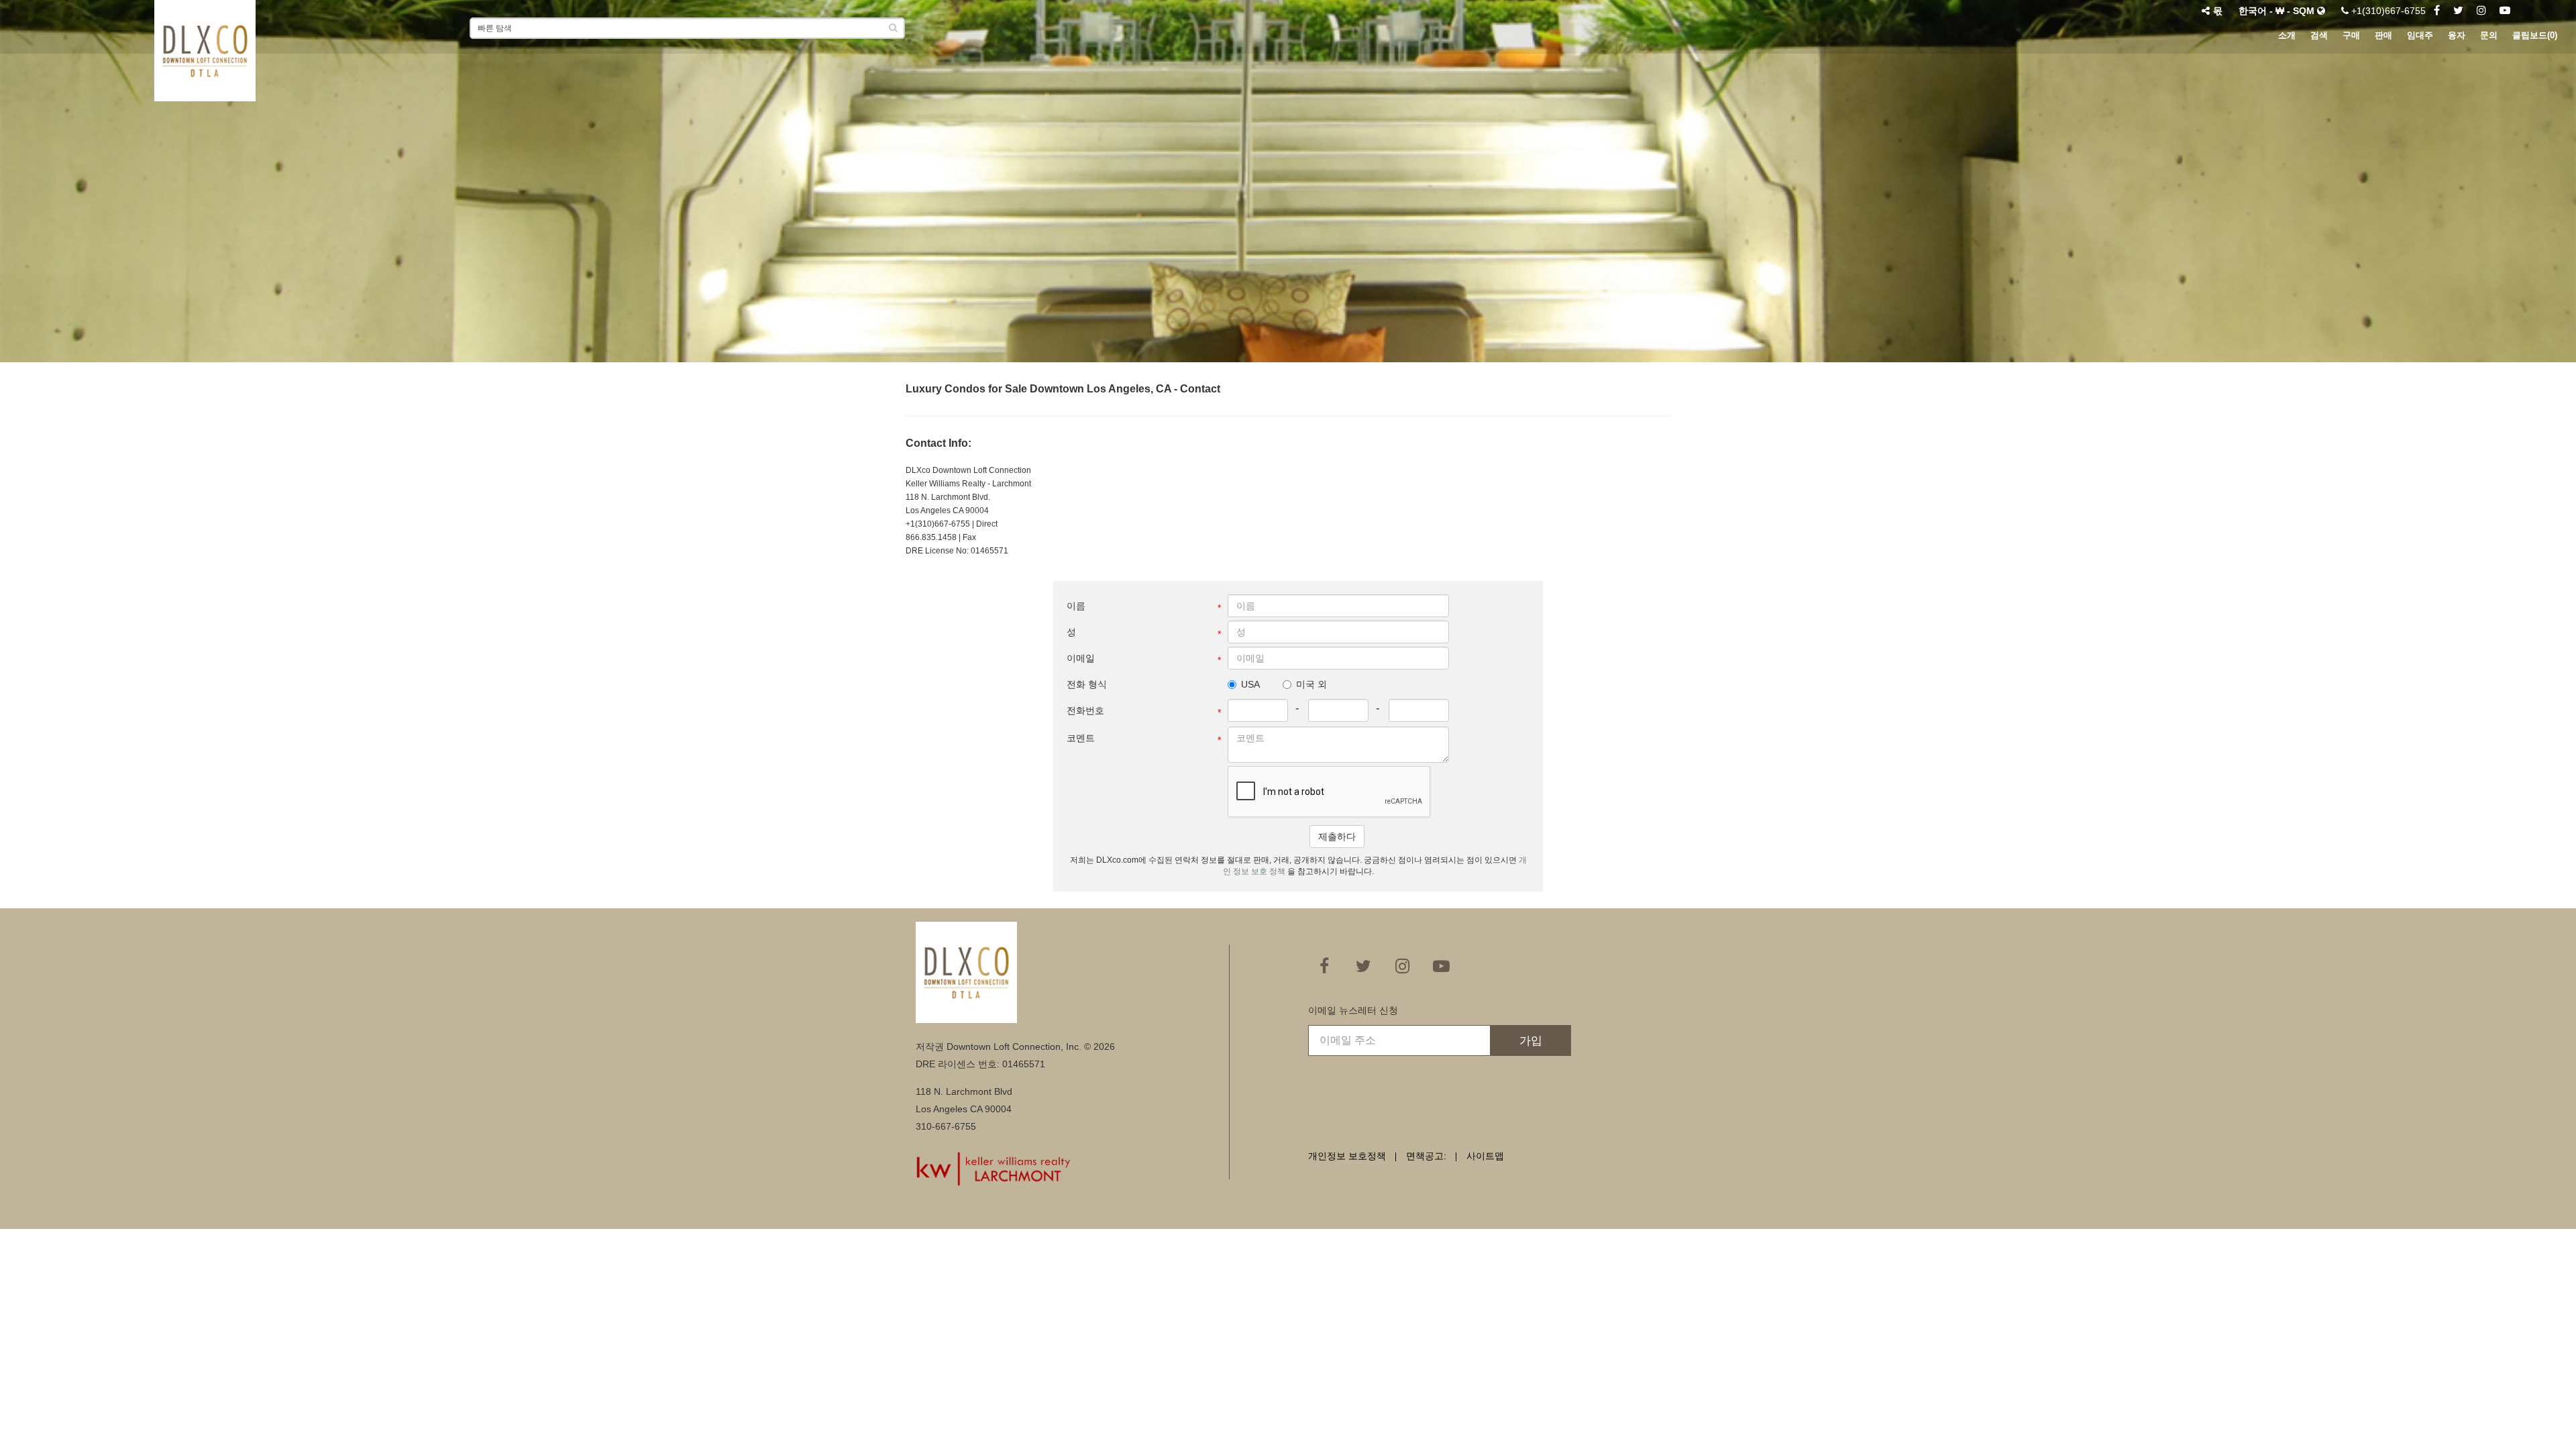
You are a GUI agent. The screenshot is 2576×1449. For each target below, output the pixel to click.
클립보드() (2535, 35)
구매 (2351, 35)
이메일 (1081, 658)
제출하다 (1337, 837)
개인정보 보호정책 (1347, 1156)
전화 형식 (1087, 684)
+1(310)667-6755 (2387, 11)
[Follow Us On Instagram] (2481, 11)
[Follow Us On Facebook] (2437, 11)
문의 (2489, 35)
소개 (2287, 35)
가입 (1531, 1041)
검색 (2319, 35)
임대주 (2420, 35)
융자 (2457, 35)
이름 (1076, 606)
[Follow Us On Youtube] (2505, 11)
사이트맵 (1485, 1156)
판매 (2383, 35)
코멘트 (1081, 738)
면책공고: (1426, 1156)
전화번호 (1085, 710)
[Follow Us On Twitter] (2458, 11)
